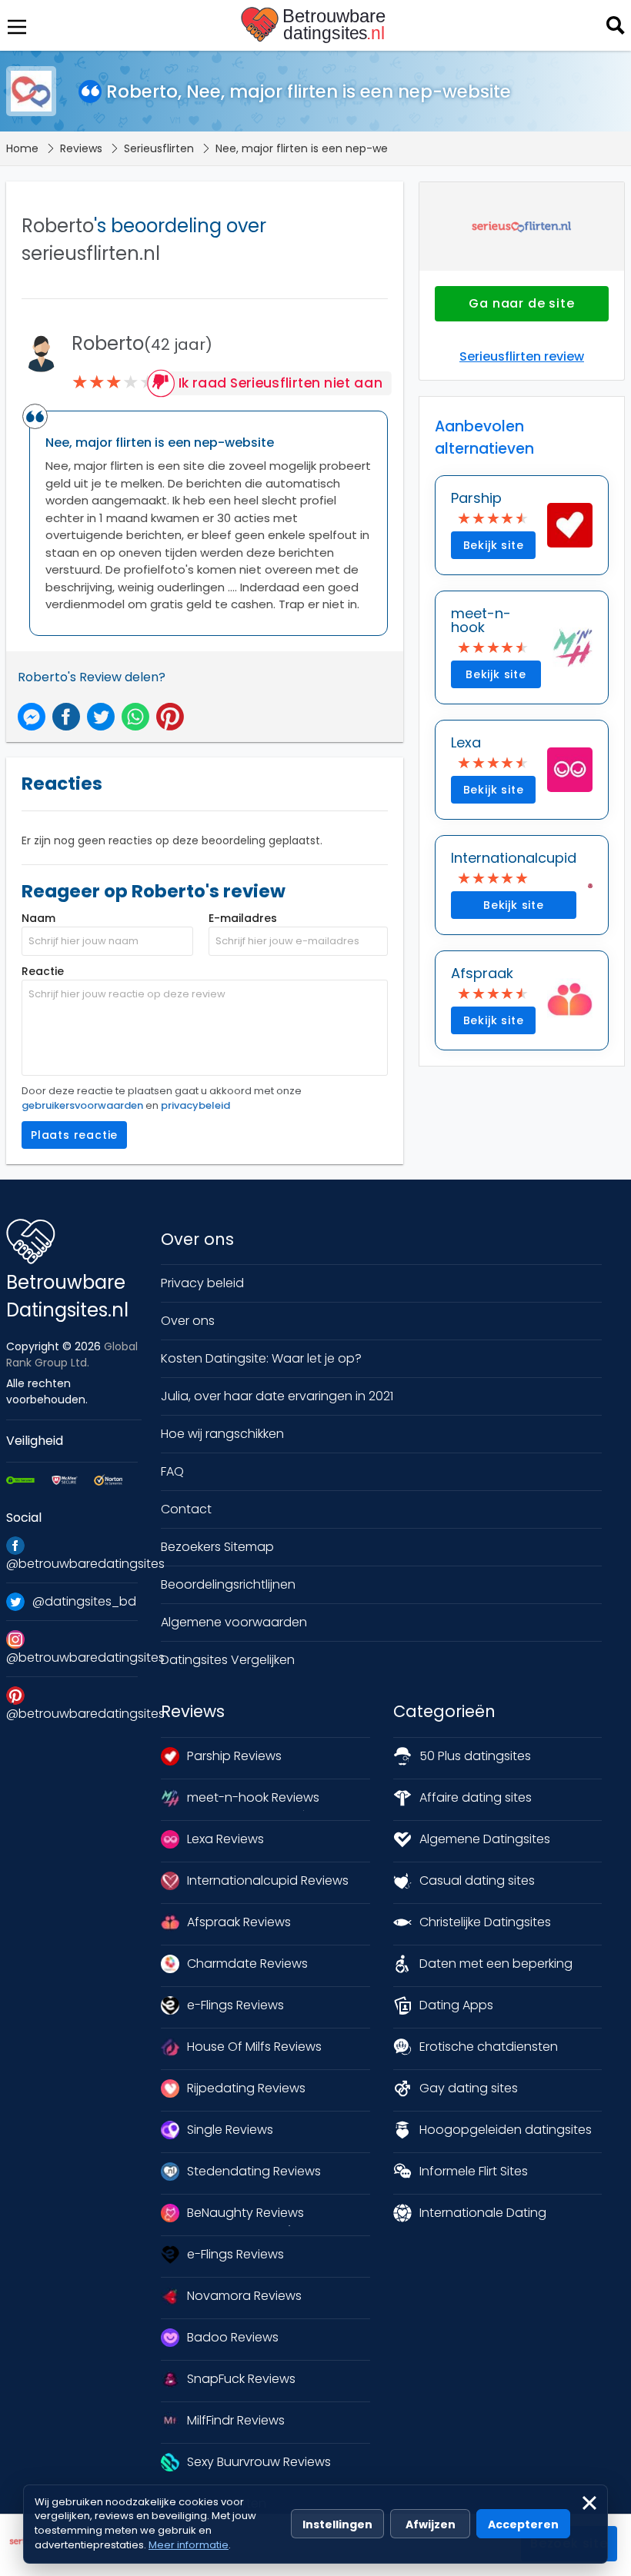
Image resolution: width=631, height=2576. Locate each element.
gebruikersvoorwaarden (82, 1105)
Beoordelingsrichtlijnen (228, 1584)
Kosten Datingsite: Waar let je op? (261, 1358)
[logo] (316, 25)
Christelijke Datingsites (485, 1922)
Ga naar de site (521, 303)
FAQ (172, 1471)
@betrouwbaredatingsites (72, 1564)
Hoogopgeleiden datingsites (506, 2130)
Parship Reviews (234, 1756)
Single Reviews (230, 2130)
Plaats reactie (74, 1135)
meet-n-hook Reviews (253, 1797)
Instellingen (337, 2524)
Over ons (188, 1321)
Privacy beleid (202, 1283)
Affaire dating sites (476, 1797)
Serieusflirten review (522, 356)
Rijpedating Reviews (246, 2088)
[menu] (15, 25)
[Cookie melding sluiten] (589, 2503)
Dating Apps (456, 2005)
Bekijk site (494, 545)
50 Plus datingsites (475, 1756)
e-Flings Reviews (235, 2005)
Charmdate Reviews (247, 1964)
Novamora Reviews (244, 2296)
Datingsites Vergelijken (228, 1660)
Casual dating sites (477, 1880)
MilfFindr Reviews (236, 2420)
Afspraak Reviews (239, 1922)
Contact (186, 1509)
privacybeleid (195, 1105)
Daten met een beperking (496, 1964)
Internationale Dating (483, 2213)
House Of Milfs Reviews (254, 2047)
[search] (614, 24)
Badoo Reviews (233, 2337)
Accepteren (523, 2524)
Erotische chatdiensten (489, 2047)
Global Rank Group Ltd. (72, 1355)
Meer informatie (189, 2545)
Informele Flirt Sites (474, 2171)
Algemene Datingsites (485, 1839)
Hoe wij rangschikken (222, 1434)
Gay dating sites (469, 2088)
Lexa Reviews (225, 1839)
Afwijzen (431, 2524)
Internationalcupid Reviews (268, 1880)
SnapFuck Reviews (241, 2379)
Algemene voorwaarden (234, 1622)
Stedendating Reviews (254, 2171)
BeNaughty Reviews (245, 2213)
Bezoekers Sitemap (217, 1547)
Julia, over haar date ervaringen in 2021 (277, 1396)
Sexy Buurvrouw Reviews (259, 2462)
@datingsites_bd (84, 1601)
